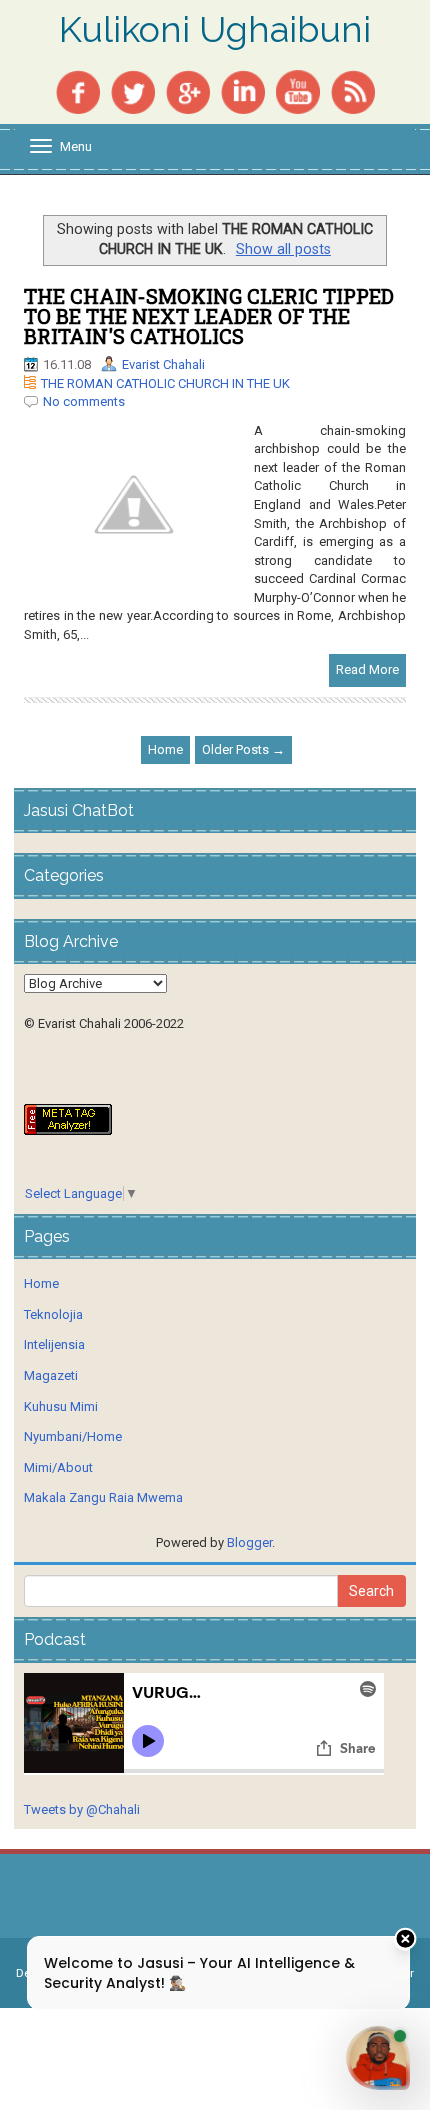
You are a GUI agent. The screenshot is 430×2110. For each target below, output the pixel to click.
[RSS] (353, 90)
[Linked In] (243, 90)
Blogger (249, 1542)
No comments (84, 401)
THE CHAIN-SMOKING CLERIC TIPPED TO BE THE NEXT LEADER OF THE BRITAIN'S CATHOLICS (209, 316)
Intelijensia (54, 1344)
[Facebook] (78, 90)
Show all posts (283, 249)
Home (165, 749)
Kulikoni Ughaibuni (215, 30)
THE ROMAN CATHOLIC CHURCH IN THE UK (165, 383)
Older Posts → (243, 749)
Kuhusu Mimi (61, 1406)
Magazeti (51, 1375)
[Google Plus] (188, 90)
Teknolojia (53, 1314)
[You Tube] (298, 90)
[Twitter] (133, 90)
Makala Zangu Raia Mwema (103, 1497)
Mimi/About (58, 1467)
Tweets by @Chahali (82, 1809)
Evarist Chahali (163, 364)
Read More (367, 669)
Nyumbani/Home (73, 1436)
